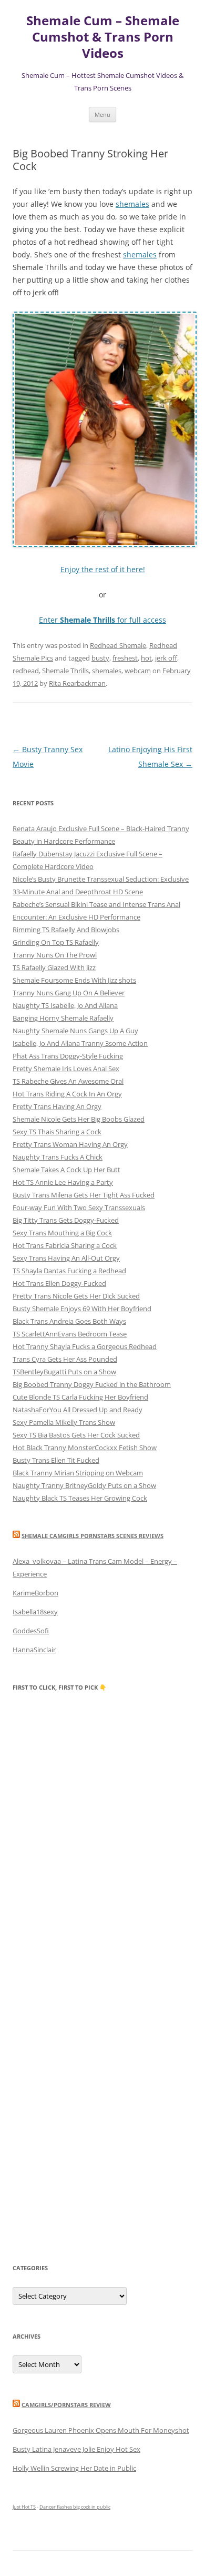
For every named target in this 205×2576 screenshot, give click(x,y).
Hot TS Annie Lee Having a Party (63, 1182)
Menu (102, 114)
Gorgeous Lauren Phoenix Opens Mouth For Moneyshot (101, 2430)
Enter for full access (102, 620)
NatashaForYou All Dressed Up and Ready (78, 1410)
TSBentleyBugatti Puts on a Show (64, 1372)
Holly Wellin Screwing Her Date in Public (74, 2468)
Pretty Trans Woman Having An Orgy (70, 1144)
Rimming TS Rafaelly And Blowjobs (66, 930)
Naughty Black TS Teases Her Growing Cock (80, 1498)
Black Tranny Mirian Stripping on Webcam (78, 1473)
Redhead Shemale (118, 645)
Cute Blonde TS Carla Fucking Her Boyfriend (80, 1397)
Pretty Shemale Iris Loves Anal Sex (66, 1069)
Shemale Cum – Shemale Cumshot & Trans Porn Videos (103, 37)
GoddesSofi (31, 1631)
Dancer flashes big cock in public (75, 2507)
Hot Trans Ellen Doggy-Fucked (59, 1283)
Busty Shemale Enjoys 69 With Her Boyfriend (82, 1309)
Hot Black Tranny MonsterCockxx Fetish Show (85, 1447)
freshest (125, 658)
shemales (132, 204)
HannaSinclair (34, 1650)
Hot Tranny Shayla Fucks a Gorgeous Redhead (85, 1346)
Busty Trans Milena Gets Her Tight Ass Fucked (84, 1195)
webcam (138, 671)
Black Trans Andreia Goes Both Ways (69, 1321)
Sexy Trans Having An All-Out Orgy (66, 1258)
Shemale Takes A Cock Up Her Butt (66, 1170)
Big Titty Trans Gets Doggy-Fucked (66, 1220)
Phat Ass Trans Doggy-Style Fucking (68, 1056)
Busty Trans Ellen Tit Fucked (56, 1460)
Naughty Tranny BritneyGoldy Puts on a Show (84, 1485)
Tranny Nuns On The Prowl (55, 955)
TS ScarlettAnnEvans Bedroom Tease (70, 1334)
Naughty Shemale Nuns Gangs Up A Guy (75, 1031)
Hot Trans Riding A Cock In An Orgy (67, 1094)
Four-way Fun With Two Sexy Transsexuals (79, 1207)
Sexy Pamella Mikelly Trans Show (64, 1422)
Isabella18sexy (35, 1612)
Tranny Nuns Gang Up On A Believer (69, 993)
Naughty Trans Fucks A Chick (58, 1157)
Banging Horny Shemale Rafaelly (63, 1018)
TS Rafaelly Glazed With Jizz (54, 967)
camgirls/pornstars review (66, 2405)
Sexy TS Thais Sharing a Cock (57, 1132)
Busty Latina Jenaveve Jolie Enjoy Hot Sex (76, 2449)
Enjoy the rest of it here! (103, 569)
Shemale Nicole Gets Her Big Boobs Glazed (79, 1119)
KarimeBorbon (35, 1593)
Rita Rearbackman (77, 683)
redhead (26, 671)
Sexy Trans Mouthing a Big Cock (62, 1233)
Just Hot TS (24, 2507)
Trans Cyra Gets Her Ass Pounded (65, 1359)
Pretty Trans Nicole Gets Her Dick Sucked (76, 1296)
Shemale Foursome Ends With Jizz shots (74, 980)
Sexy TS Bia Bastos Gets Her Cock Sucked (76, 1435)
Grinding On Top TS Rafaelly (56, 942)
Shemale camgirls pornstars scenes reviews (93, 1536)
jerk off (166, 658)
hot (146, 658)
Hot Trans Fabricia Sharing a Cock (65, 1245)
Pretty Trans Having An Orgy (57, 1106)
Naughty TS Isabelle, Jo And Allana (65, 1005)
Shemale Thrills (65, 671)
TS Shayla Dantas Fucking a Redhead (69, 1271)
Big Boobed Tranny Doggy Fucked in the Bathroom (92, 1384)
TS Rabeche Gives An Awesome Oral (68, 1081)
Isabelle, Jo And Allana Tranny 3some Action (80, 1043)
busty (100, 658)
